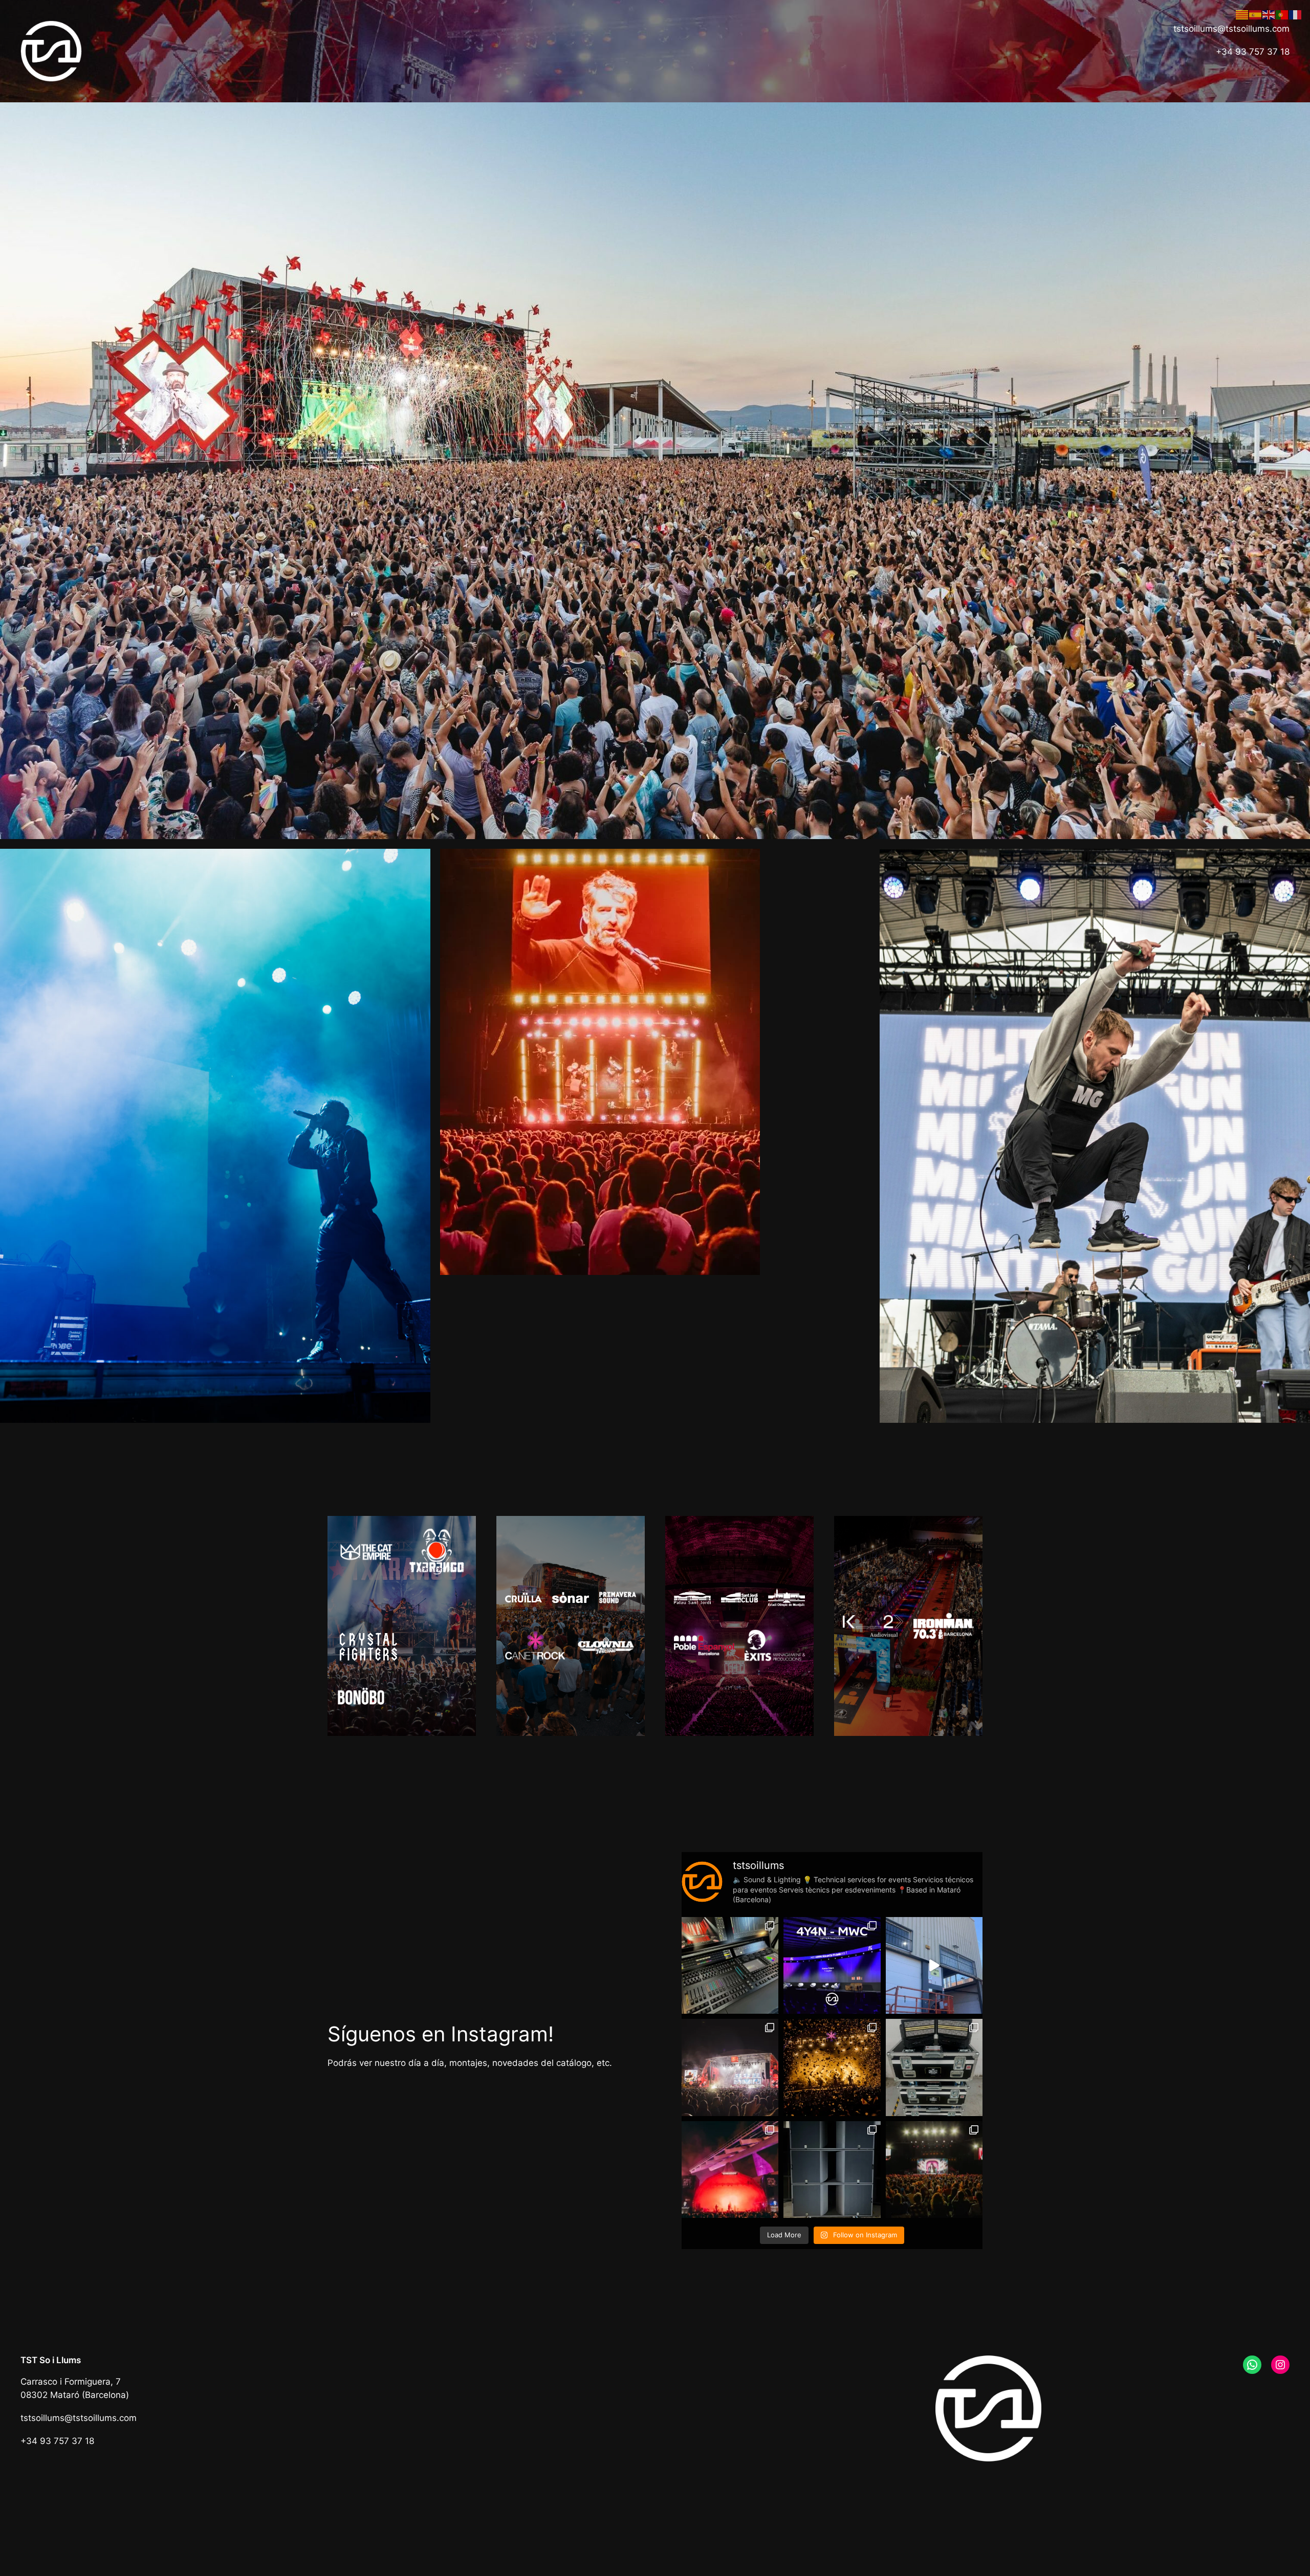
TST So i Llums (51, 2360)
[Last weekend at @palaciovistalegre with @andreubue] (934, 2170)
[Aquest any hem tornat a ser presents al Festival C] (730, 2067)
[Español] (1256, 14)
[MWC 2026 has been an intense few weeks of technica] (832, 1965)
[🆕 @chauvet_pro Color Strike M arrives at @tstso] (934, 2067)
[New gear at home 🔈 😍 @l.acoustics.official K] (832, 2170)
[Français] (1296, 14)
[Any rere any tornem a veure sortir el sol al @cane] (832, 2067)
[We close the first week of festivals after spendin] (730, 2170)
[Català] (1242, 14)
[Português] (1282, 14)
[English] (1269, 14)
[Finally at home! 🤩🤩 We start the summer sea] (730, 1965)
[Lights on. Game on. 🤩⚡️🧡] (934, 1965)
